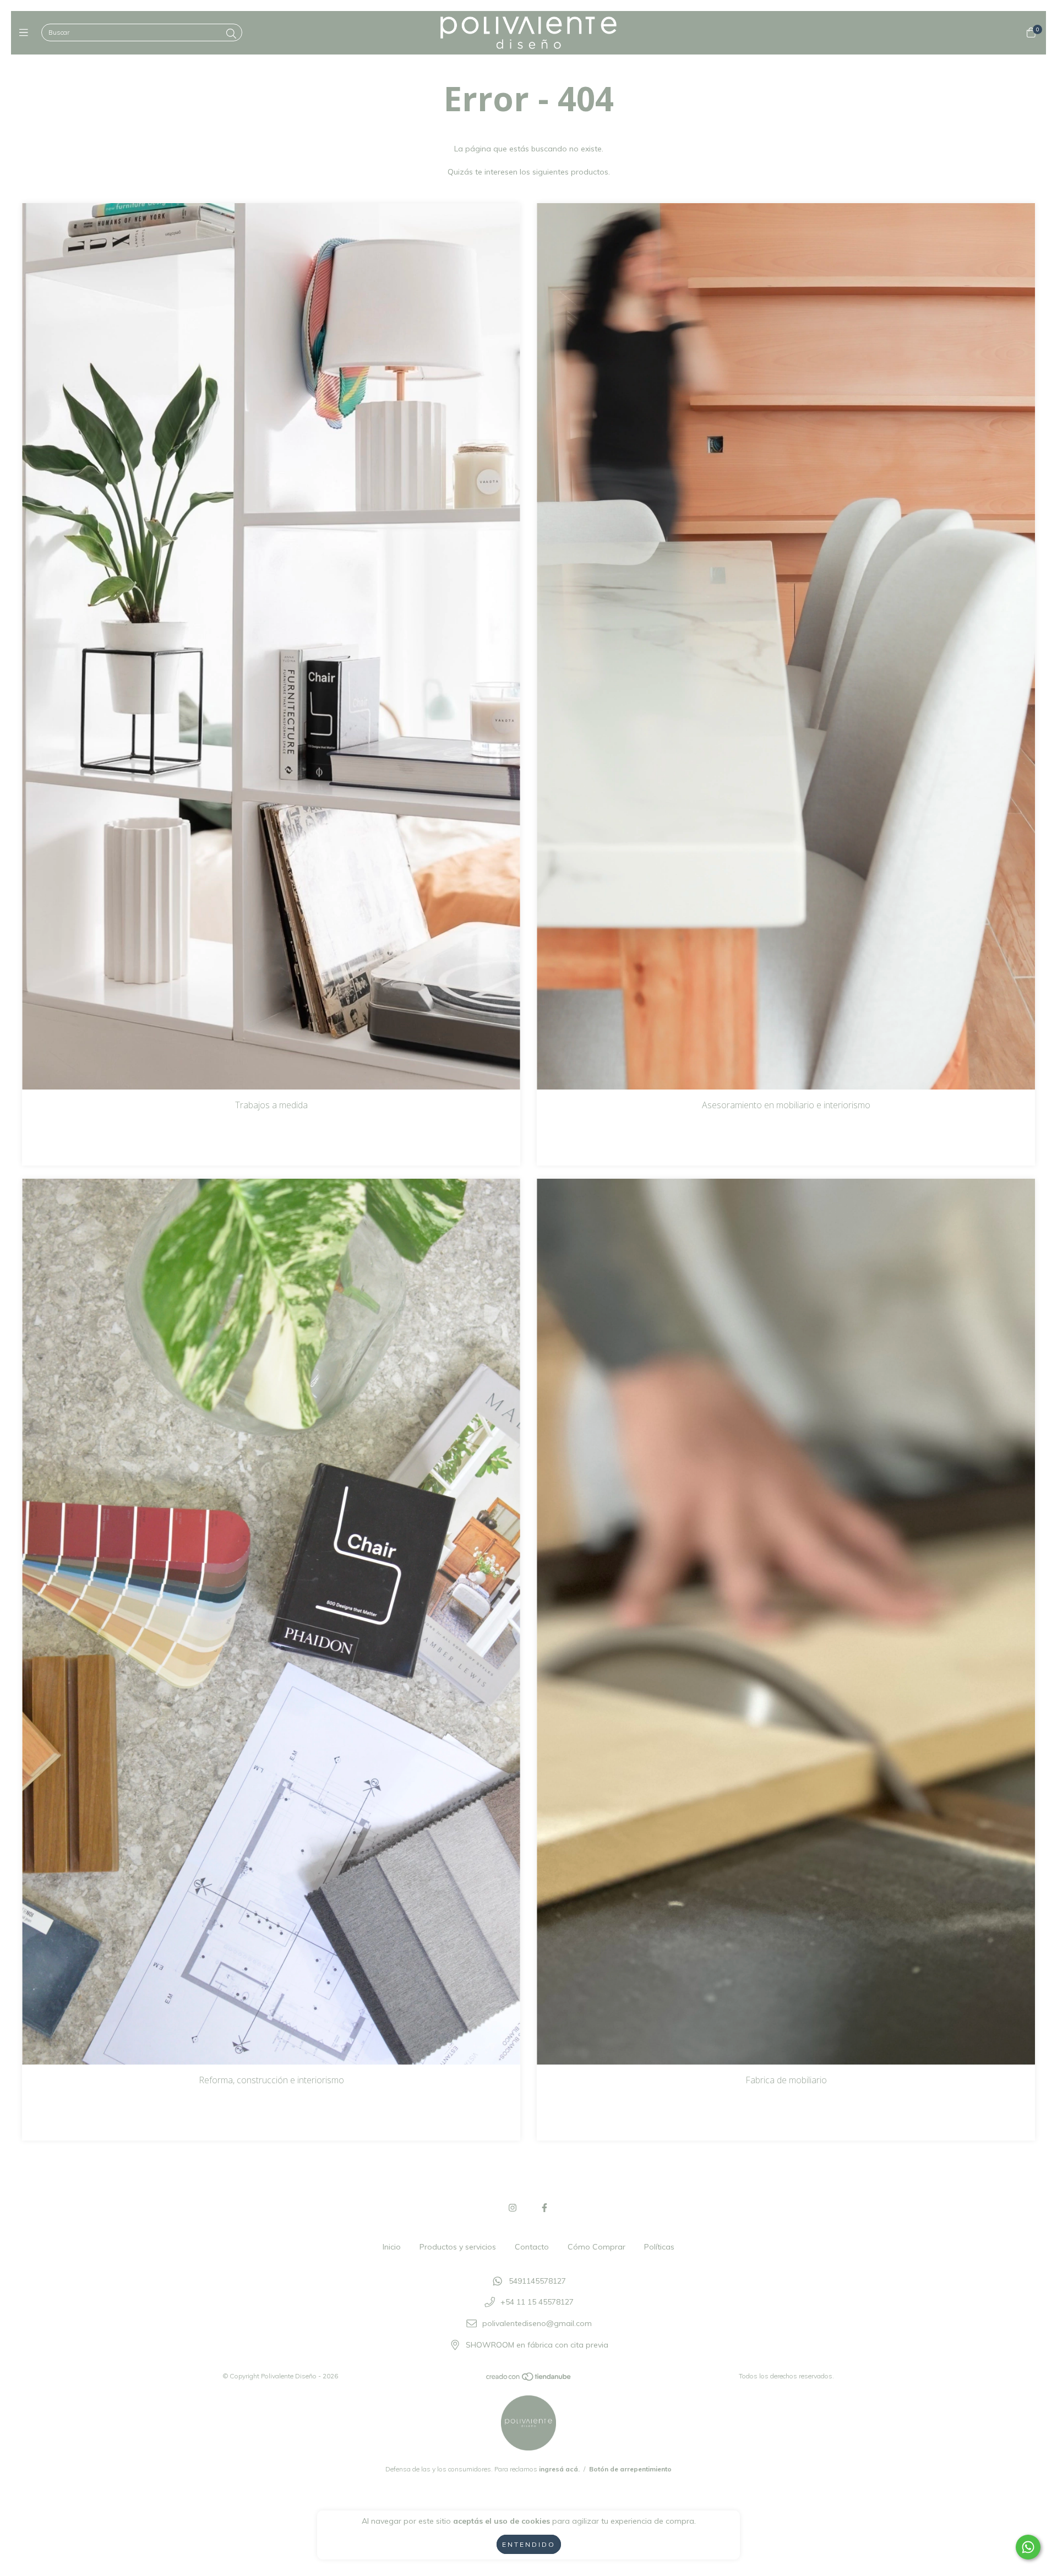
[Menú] (26, 33)
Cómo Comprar (596, 2247)
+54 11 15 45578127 (537, 2302)
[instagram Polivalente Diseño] (513, 2208)
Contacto (532, 2247)
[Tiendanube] (529, 2379)
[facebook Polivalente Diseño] (544, 2208)
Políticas (659, 2247)
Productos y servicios (458, 2247)
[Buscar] (231, 34)
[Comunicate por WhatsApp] (1028, 2547)
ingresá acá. (559, 2469)
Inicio (392, 2247)
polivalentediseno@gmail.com (537, 2324)
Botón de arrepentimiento (630, 2469)
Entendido (529, 2544)
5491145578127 (537, 2281)
